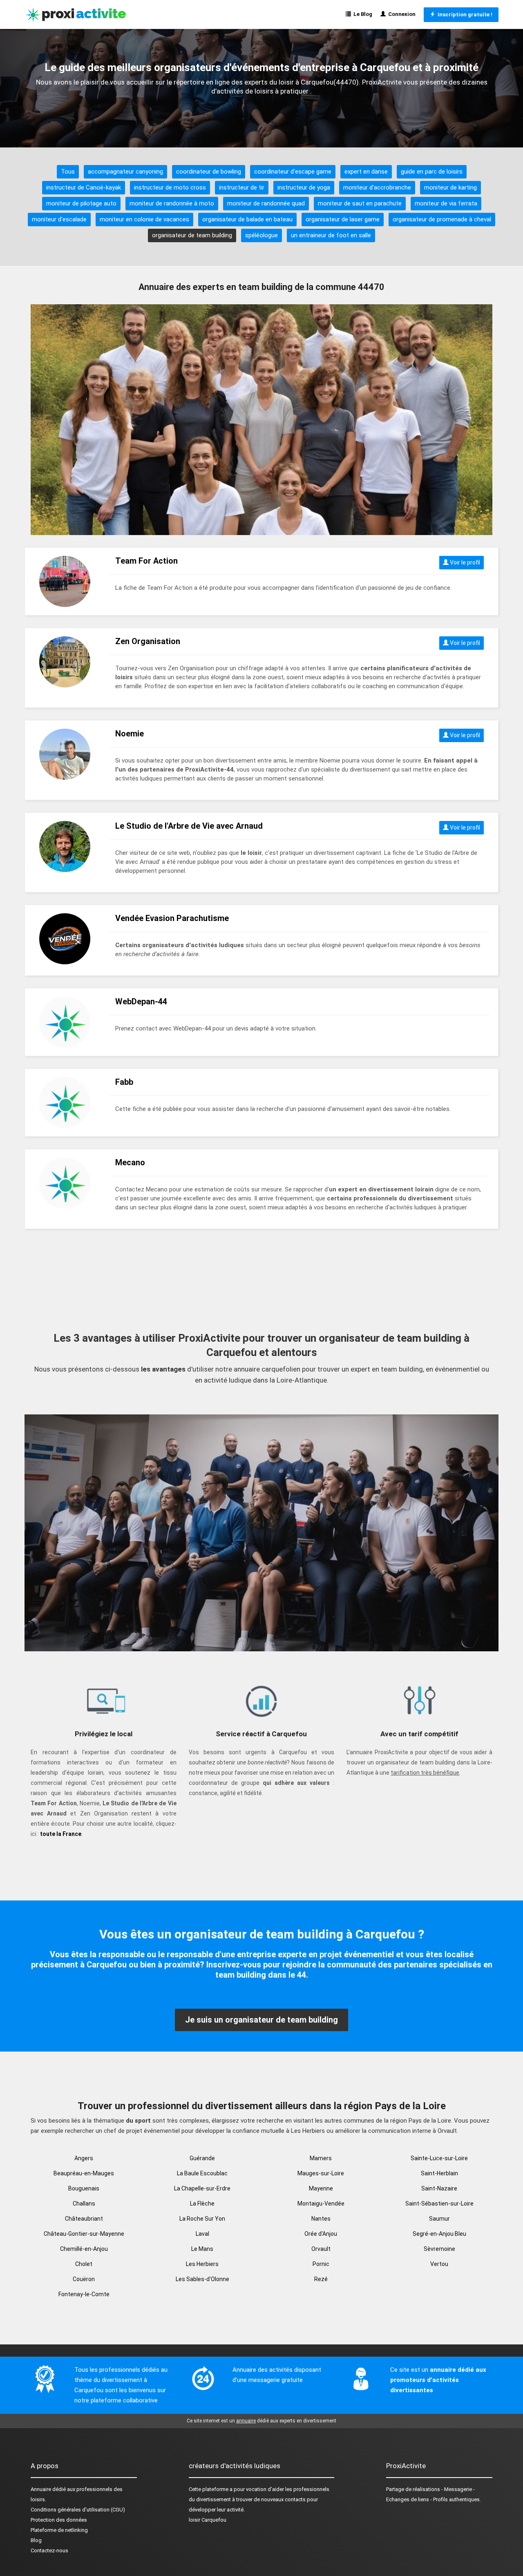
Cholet (84, 2264)
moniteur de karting (450, 187)
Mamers (321, 2158)
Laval (202, 2234)
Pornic (321, 2264)
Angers (84, 2158)
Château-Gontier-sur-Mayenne (84, 2234)
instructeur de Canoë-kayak (84, 187)
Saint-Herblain (439, 2173)
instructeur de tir (242, 187)
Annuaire (41, 2489)
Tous (68, 172)
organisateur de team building (192, 235)
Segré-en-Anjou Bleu (439, 2234)
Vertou (439, 2264)
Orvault (321, 2249)
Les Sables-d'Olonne (202, 2279)
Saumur (439, 2219)
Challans (84, 2204)
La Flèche (202, 2204)
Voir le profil (464, 562)
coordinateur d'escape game (293, 172)
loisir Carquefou (208, 2520)
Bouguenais (84, 2188)
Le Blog (362, 14)
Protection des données (59, 2520)
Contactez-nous (49, 2550)
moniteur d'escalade (59, 219)
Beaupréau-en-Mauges (84, 2173)
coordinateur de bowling (209, 172)
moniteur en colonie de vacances (144, 219)
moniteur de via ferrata (446, 203)
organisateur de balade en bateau (247, 219)
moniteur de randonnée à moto (172, 203)
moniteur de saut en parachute (360, 203)
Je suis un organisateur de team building (261, 2020)
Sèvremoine (439, 2249)
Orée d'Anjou (321, 2234)
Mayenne (321, 2188)
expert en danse (366, 172)
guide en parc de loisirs (432, 172)
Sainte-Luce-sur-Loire (439, 2158)
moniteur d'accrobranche (377, 187)
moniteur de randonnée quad (266, 203)
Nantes (321, 2219)
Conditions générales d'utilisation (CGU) (78, 2510)
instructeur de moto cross (170, 187)
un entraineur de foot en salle (331, 235)
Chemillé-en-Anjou (84, 2249)
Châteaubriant (84, 2219)
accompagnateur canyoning (125, 172)
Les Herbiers (202, 2264)
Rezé (321, 2279)
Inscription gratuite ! (464, 14)
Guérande (202, 2158)
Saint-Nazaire (439, 2188)
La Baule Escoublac (202, 2173)
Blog (36, 2540)
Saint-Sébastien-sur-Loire (439, 2204)
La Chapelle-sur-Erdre (202, 2188)
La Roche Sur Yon (202, 2219)
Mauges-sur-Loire (321, 2173)
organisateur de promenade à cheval (442, 219)
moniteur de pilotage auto (81, 203)
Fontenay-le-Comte (84, 2294)
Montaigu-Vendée (321, 2204)
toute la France (61, 1834)
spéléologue (261, 235)
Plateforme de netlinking (59, 2530)
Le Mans (202, 2249)
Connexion (401, 14)
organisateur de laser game (343, 219)
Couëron (84, 2279)
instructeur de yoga (304, 187)
